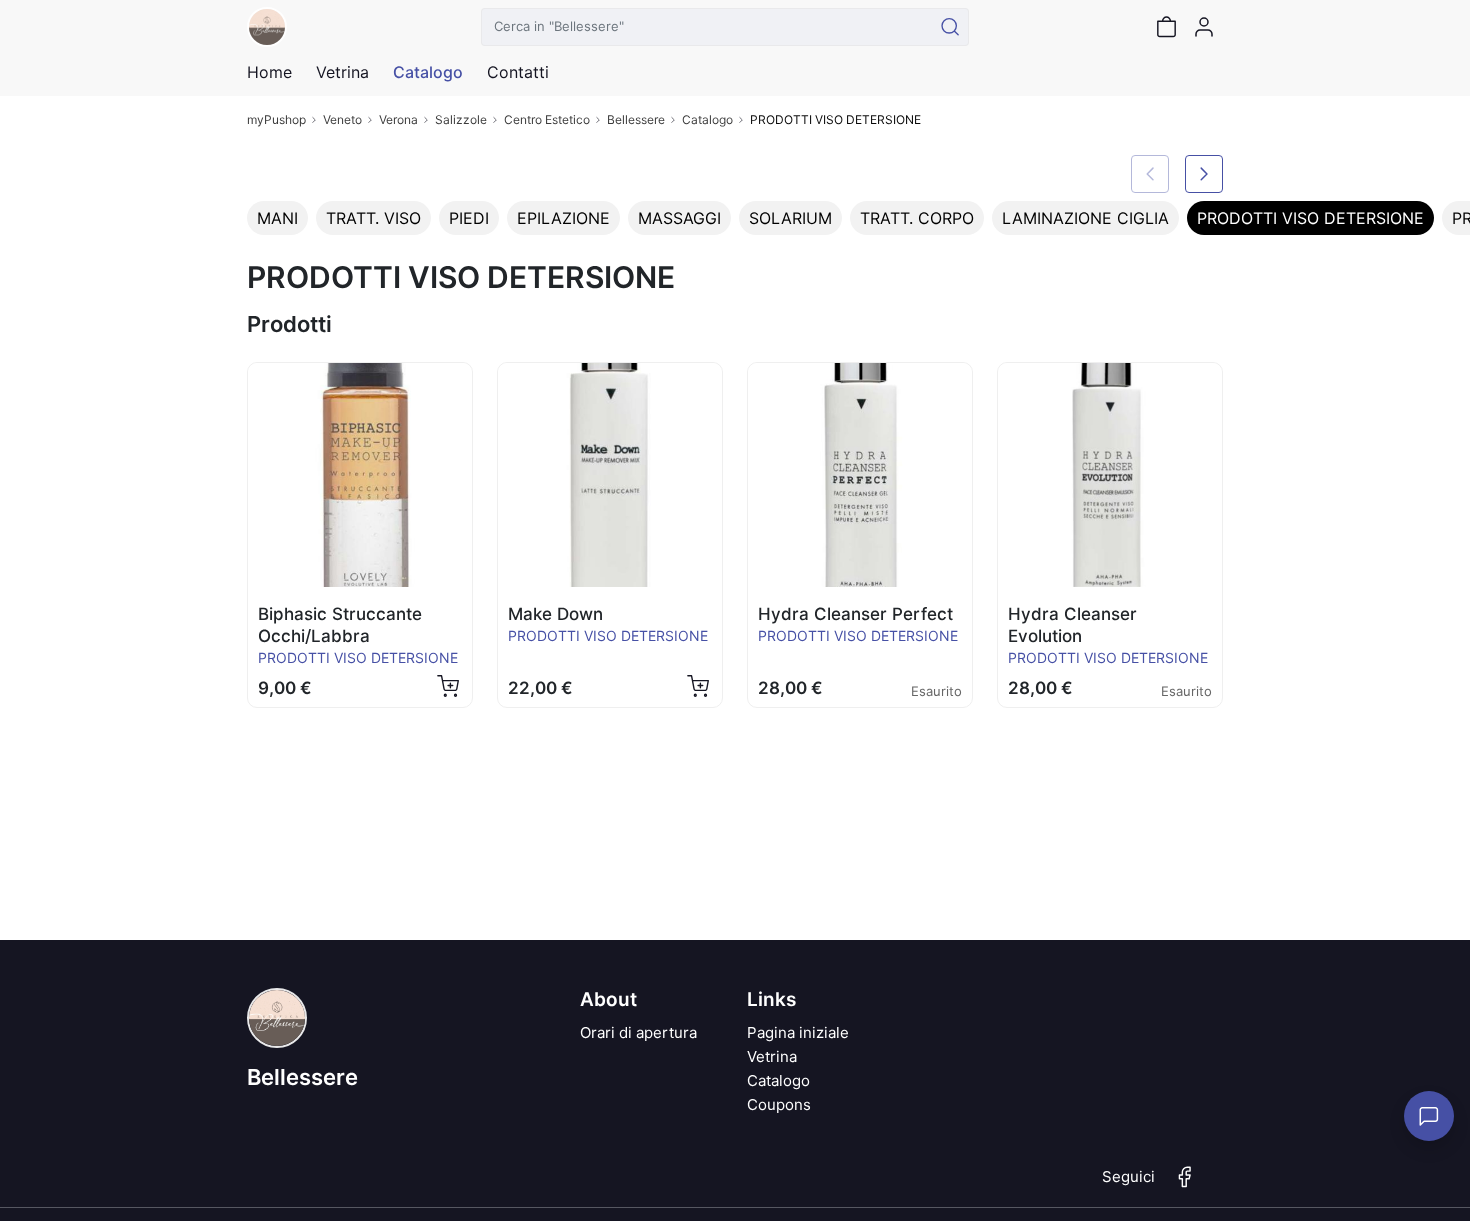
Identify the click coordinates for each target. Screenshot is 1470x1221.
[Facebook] (1185, 1185)
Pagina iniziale (798, 1032)
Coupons (779, 1104)
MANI (277, 218)
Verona (398, 119)
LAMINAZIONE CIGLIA (1085, 218)
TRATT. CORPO (917, 218)
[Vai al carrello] (1166, 27)
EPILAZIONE (563, 218)
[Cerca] (950, 27)
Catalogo (428, 72)
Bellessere (636, 119)
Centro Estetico (547, 119)
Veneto (342, 119)
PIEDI (469, 218)
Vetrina (772, 1056)
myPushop (276, 119)
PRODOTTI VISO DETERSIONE (1310, 218)
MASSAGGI (679, 218)
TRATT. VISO (373, 218)
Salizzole (461, 119)
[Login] (1204, 27)
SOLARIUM (790, 218)
